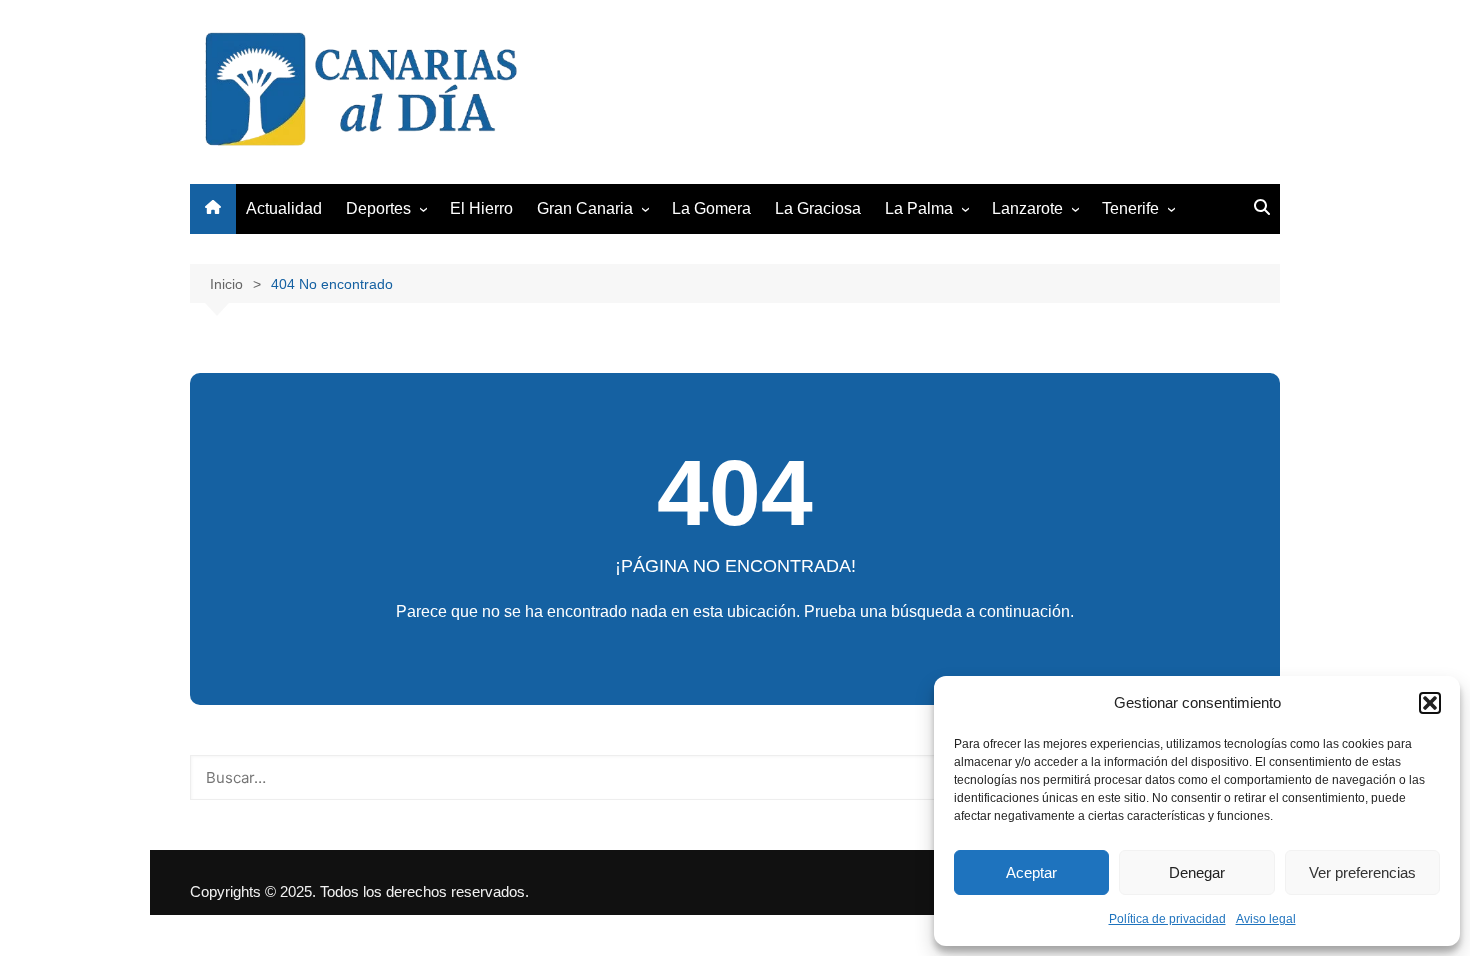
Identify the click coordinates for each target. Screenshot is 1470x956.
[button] (1430, 703)
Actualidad (284, 208)
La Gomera (711, 208)
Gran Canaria (585, 208)
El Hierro (481, 208)
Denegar (1197, 872)
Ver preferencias (1362, 872)
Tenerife (1130, 208)
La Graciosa (818, 208)
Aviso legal (1266, 919)
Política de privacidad (1167, 919)
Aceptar (1031, 872)
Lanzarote (1027, 208)
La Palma (919, 208)
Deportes (378, 208)
